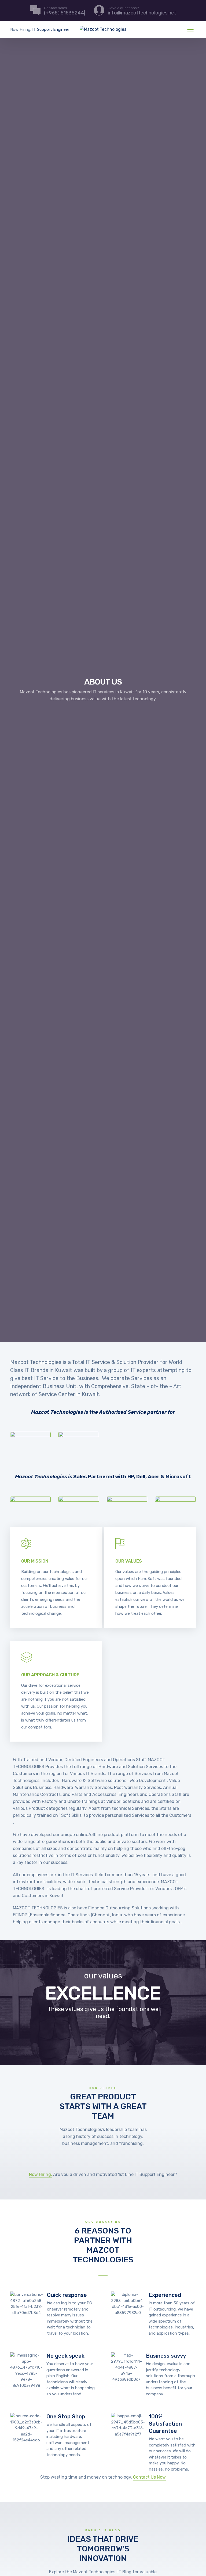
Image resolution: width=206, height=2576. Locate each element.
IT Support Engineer (51, 29)
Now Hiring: (41, 2174)
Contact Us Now (149, 2477)
